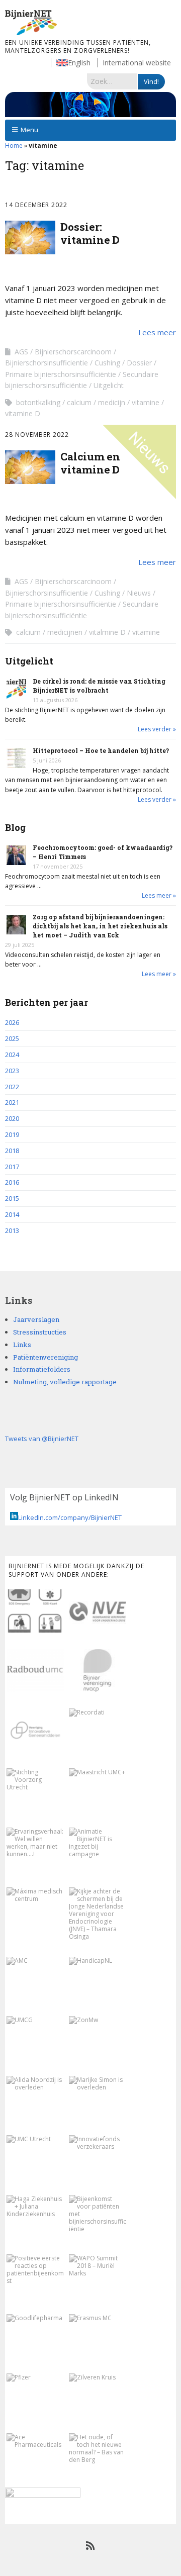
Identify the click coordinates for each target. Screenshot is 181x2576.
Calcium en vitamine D (90, 463)
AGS (21, 352)
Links (22, 1345)
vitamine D (23, 413)
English (79, 63)
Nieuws (139, 593)
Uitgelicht (109, 385)
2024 (12, 1055)
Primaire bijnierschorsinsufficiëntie (61, 374)
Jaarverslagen (36, 1319)
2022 (12, 1087)
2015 (12, 1198)
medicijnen (65, 632)
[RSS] (91, 2546)
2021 (12, 1102)
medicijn (112, 402)
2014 (12, 1214)
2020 (12, 1118)
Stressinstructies (40, 1332)
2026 (12, 1022)
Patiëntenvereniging (46, 1357)
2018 (12, 1151)
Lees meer (157, 332)
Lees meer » (159, 895)
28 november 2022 (37, 435)
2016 (12, 1182)
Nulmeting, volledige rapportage (65, 1382)
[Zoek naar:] (112, 81)
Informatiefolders (42, 1369)
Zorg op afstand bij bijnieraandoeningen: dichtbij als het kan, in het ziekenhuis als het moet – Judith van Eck (100, 926)
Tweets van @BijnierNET (42, 1439)
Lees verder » (157, 729)
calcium (79, 402)
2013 (12, 1230)
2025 (12, 1038)
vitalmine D (107, 632)
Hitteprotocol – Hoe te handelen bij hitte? (101, 750)
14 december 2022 (36, 205)
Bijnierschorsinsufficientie (47, 363)
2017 (12, 1167)
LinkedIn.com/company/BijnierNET (70, 1517)
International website (137, 63)
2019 (12, 1134)
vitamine (146, 402)
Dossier (139, 363)
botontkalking (38, 402)
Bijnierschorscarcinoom (73, 352)
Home (14, 146)
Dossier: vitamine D (90, 233)
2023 (12, 1071)
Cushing (107, 363)
